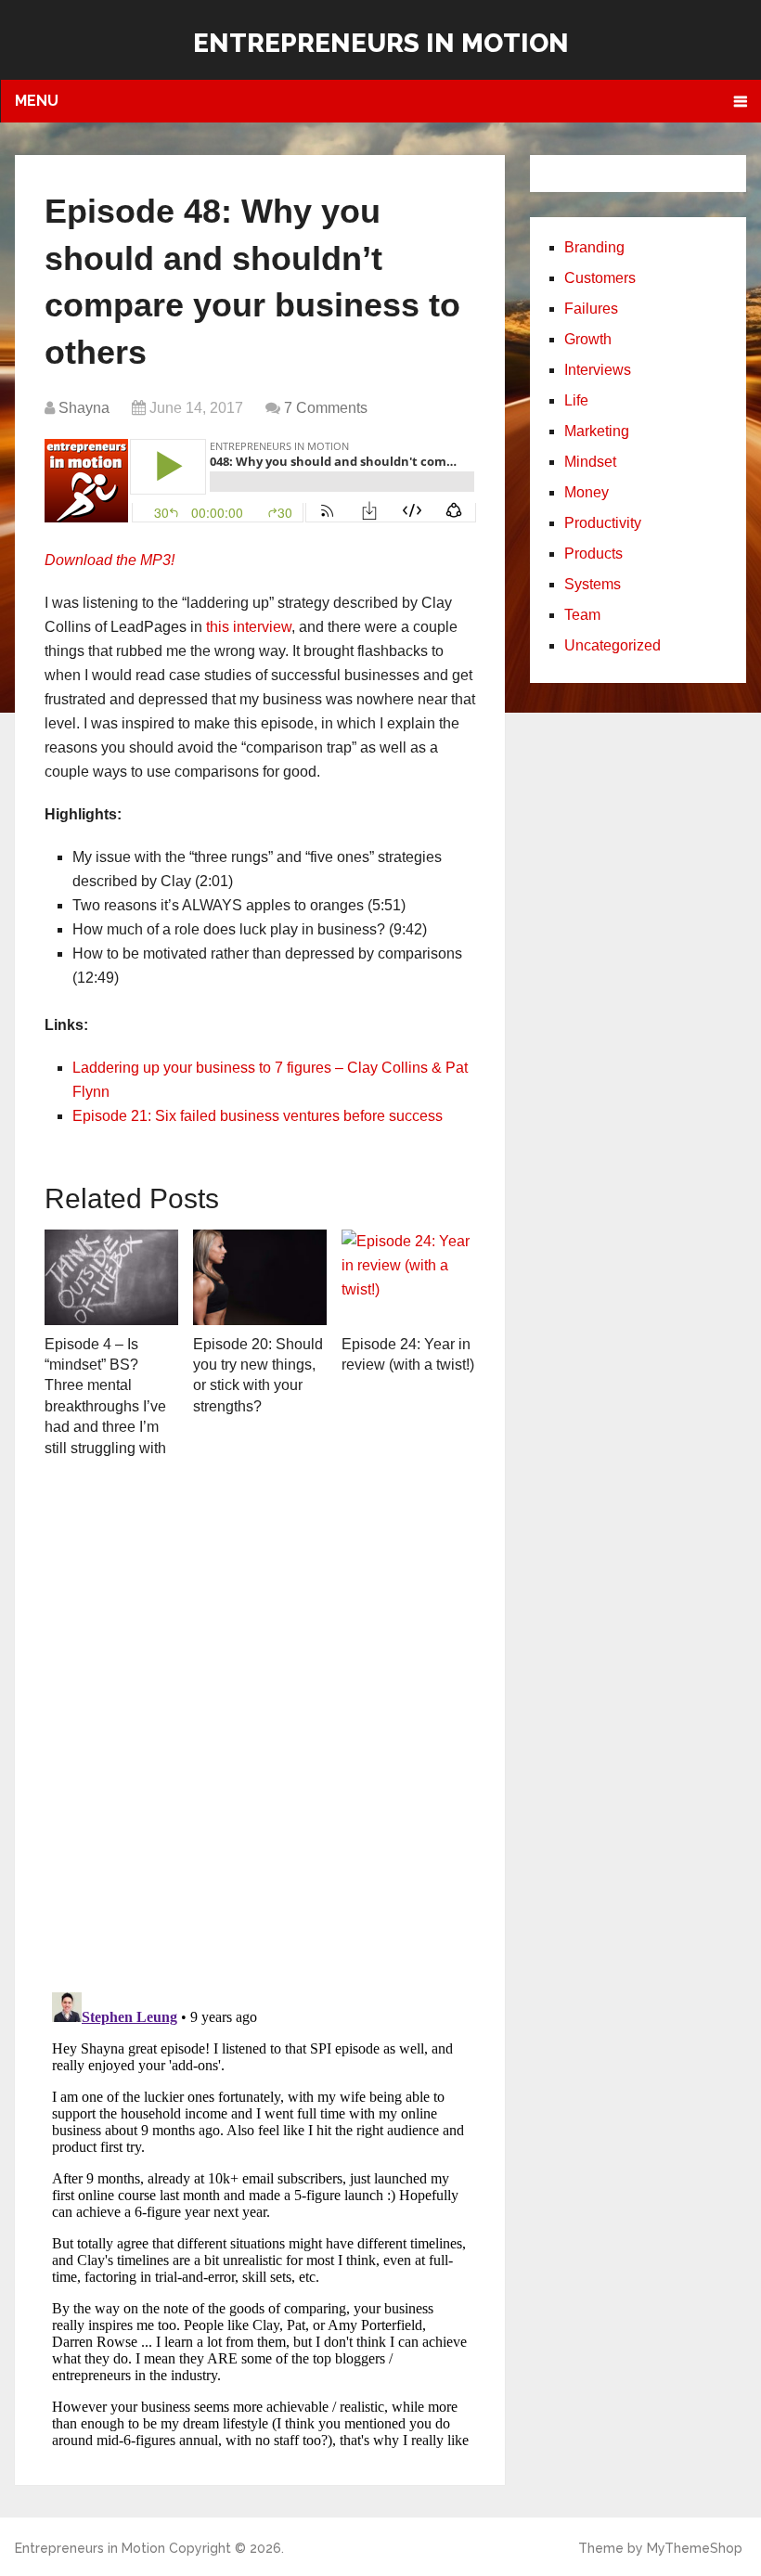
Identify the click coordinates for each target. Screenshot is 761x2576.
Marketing (597, 431)
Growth (588, 339)
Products (593, 554)
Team (582, 615)
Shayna (84, 408)
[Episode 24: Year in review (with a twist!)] (408, 1277)
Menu (37, 101)
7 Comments (326, 408)
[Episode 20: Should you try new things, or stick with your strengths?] (260, 1277)
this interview (249, 627)
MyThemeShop (695, 2548)
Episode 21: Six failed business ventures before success (258, 1116)
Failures (591, 309)
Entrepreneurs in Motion (381, 43)
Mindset (590, 462)
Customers (600, 278)
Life (576, 400)
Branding (594, 247)
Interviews (598, 370)
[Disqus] (260, 1734)
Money (587, 492)
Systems (593, 584)
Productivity (603, 523)
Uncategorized (613, 645)
